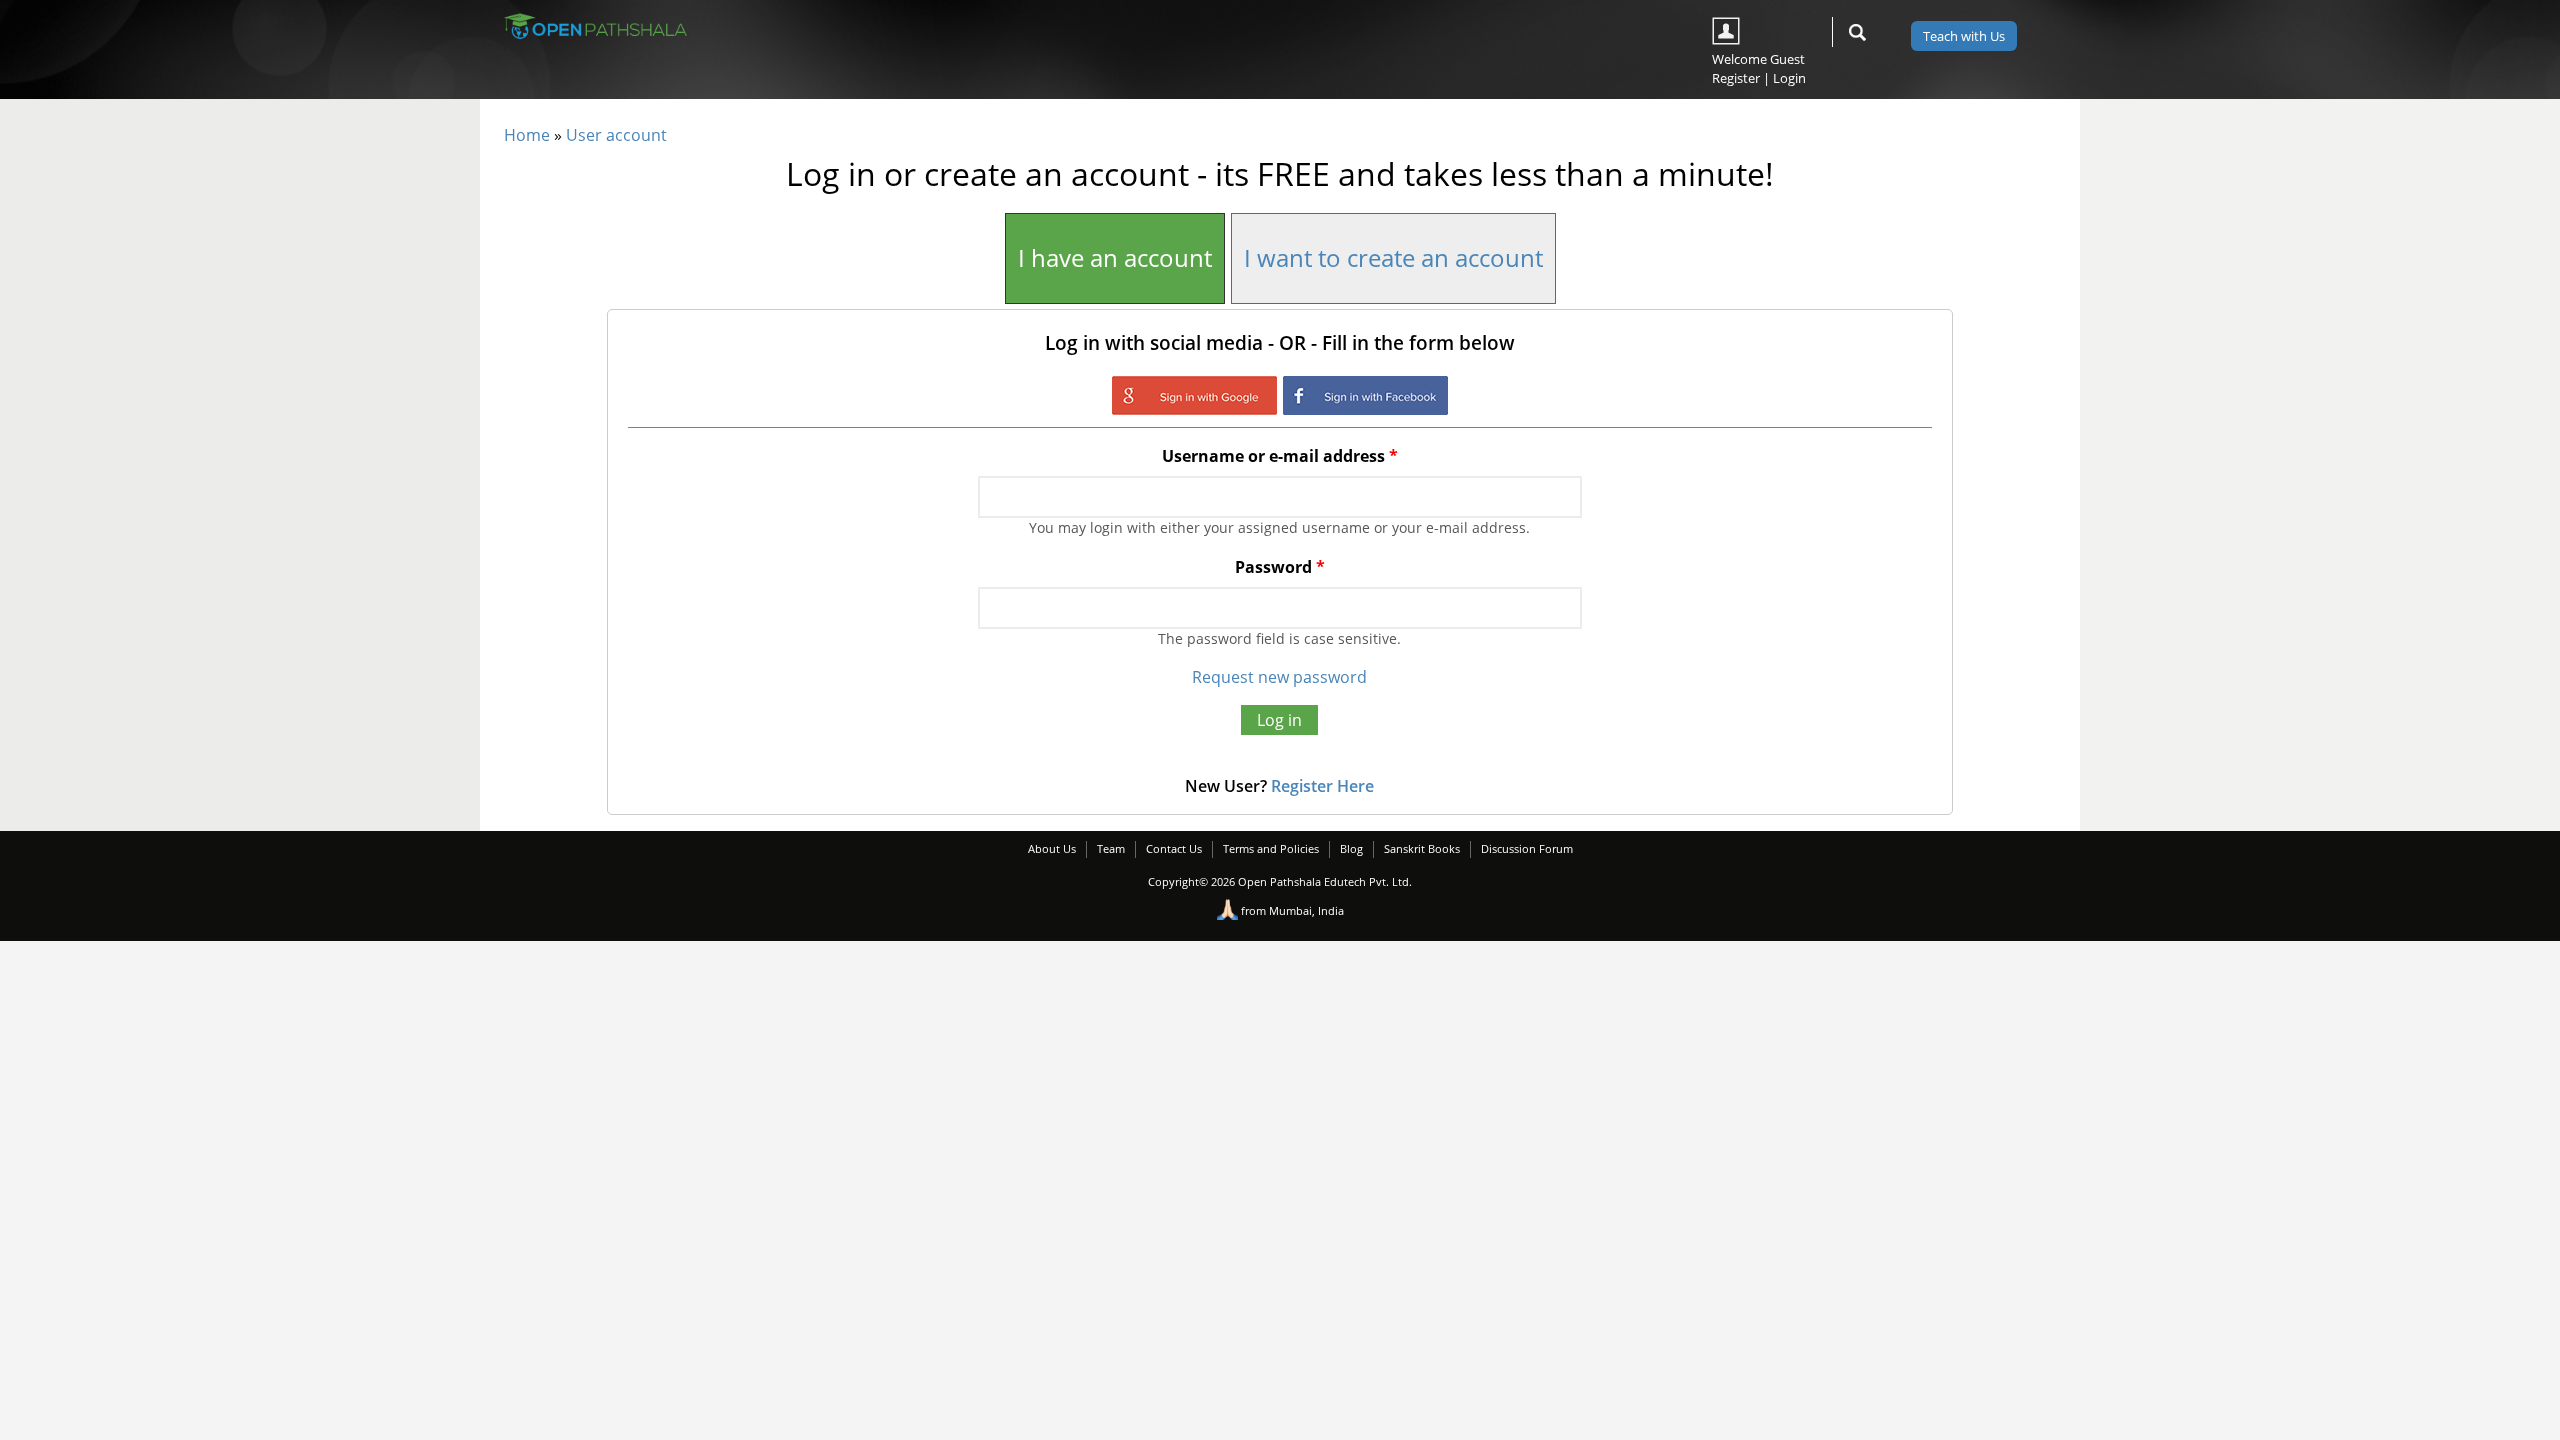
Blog (1351, 848)
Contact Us (1174, 848)
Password (1280, 567)
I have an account (1115, 257)
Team (1111, 848)
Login (1789, 78)
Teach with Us (1964, 36)
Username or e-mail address (1280, 456)
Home (527, 135)
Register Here (1322, 786)
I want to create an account (1393, 257)
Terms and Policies (1271, 848)
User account (616, 135)
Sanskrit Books (1422, 848)
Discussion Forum (1527, 848)
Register (1736, 78)
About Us (1052, 848)
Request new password (1279, 677)
